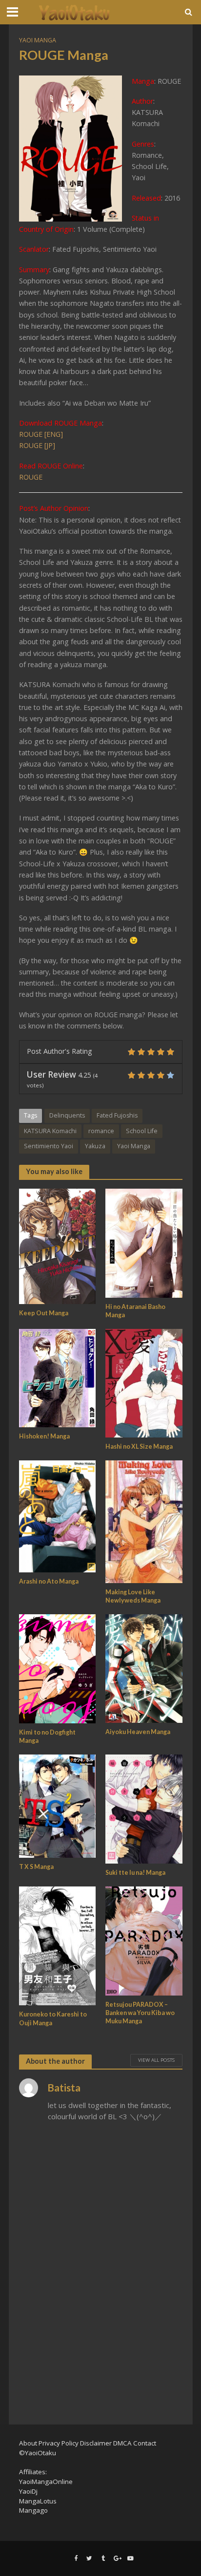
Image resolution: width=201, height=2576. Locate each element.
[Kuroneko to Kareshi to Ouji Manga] (58, 1945)
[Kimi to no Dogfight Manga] (58, 1668)
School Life (142, 1131)
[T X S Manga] (58, 1805)
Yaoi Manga (38, 40)
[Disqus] (101, 2270)
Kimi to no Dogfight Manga (47, 1736)
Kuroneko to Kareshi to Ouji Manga (53, 2018)
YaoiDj (28, 2491)
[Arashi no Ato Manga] (58, 1515)
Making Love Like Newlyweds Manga (133, 1596)
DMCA (122, 2443)
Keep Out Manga (44, 1313)
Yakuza (95, 1146)
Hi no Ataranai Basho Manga (135, 1311)
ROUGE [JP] (37, 445)
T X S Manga (36, 1867)
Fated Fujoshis (117, 1115)
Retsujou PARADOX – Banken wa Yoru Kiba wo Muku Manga (140, 2013)
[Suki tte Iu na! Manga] (144, 1808)
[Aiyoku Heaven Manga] (144, 1667)
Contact (145, 2443)
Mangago (33, 2510)
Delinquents (67, 1115)
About (28, 2443)
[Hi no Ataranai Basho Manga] (144, 1242)
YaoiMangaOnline (46, 2482)
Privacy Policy (59, 2443)
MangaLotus (38, 2501)
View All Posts (156, 2060)
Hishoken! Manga (44, 1436)
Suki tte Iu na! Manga (135, 1873)
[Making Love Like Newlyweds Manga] (144, 1521)
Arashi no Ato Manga (49, 1581)
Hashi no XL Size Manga (139, 1447)
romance (101, 1131)
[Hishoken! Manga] (58, 1377)
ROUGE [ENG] (41, 434)
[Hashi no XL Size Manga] (144, 1382)
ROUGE (31, 477)
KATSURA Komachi (50, 1131)
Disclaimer (96, 2443)
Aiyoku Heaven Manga (138, 1732)
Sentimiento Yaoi (49, 1146)
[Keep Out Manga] (58, 1245)
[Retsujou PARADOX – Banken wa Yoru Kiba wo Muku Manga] (144, 1940)
